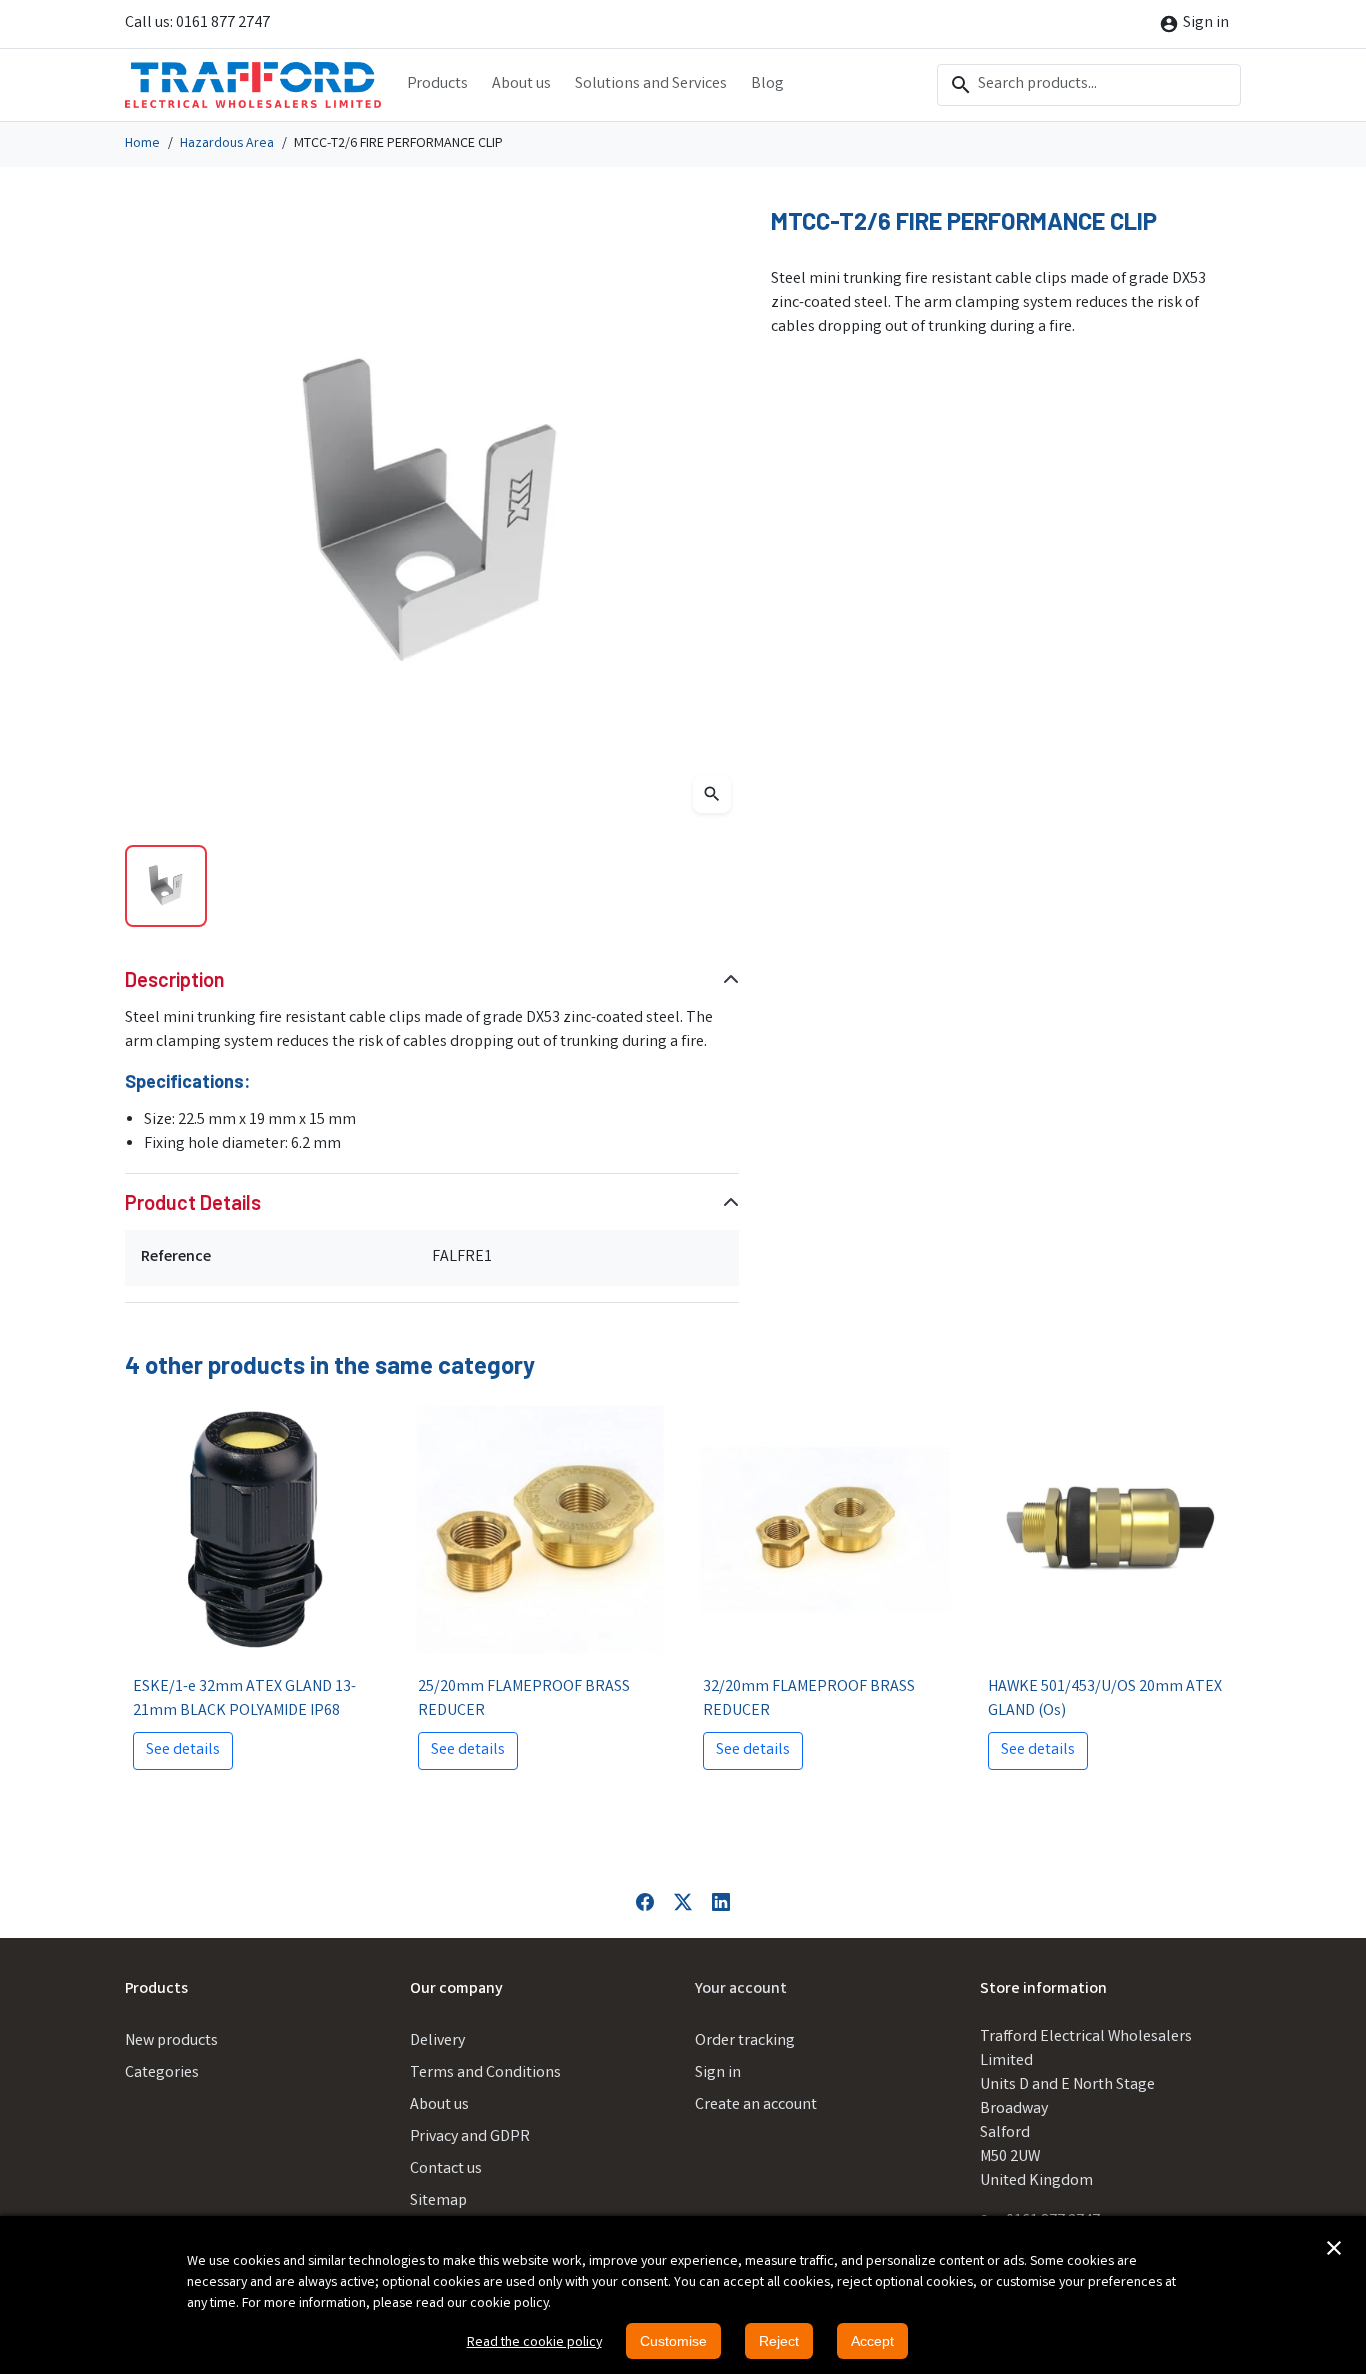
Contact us (446, 2169)
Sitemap (438, 2201)
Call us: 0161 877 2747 (197, 23)
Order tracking (745, 2041)
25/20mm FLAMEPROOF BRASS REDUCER (524, 1699)
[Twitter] (683, 1901)
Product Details (193, 1202)
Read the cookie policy (534, 2343)
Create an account (756, 2105)
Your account (741, 1989)
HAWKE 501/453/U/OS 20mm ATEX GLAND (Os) (1105, 1699)
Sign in (718, 2073)
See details (183, 1750)
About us (521, 84)
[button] (1334, 2248)
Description (175, 979)
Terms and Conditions (485, 2073)
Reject (779, 2341)
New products (171, 2041)
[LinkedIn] (721, 1901)
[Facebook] (645, 1901)
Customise (673, 2341)
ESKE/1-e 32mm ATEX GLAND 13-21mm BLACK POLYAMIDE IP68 (244, 1699)
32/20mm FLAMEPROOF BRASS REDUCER (809, 1699)
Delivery (437, 2041)
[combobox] (1089, 85)
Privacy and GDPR (470, 2137)
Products (437, 84)
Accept (872, 2341)
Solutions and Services (651, 84)
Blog (767, 84)
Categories (162, 2073)
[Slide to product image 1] (166, 886)
